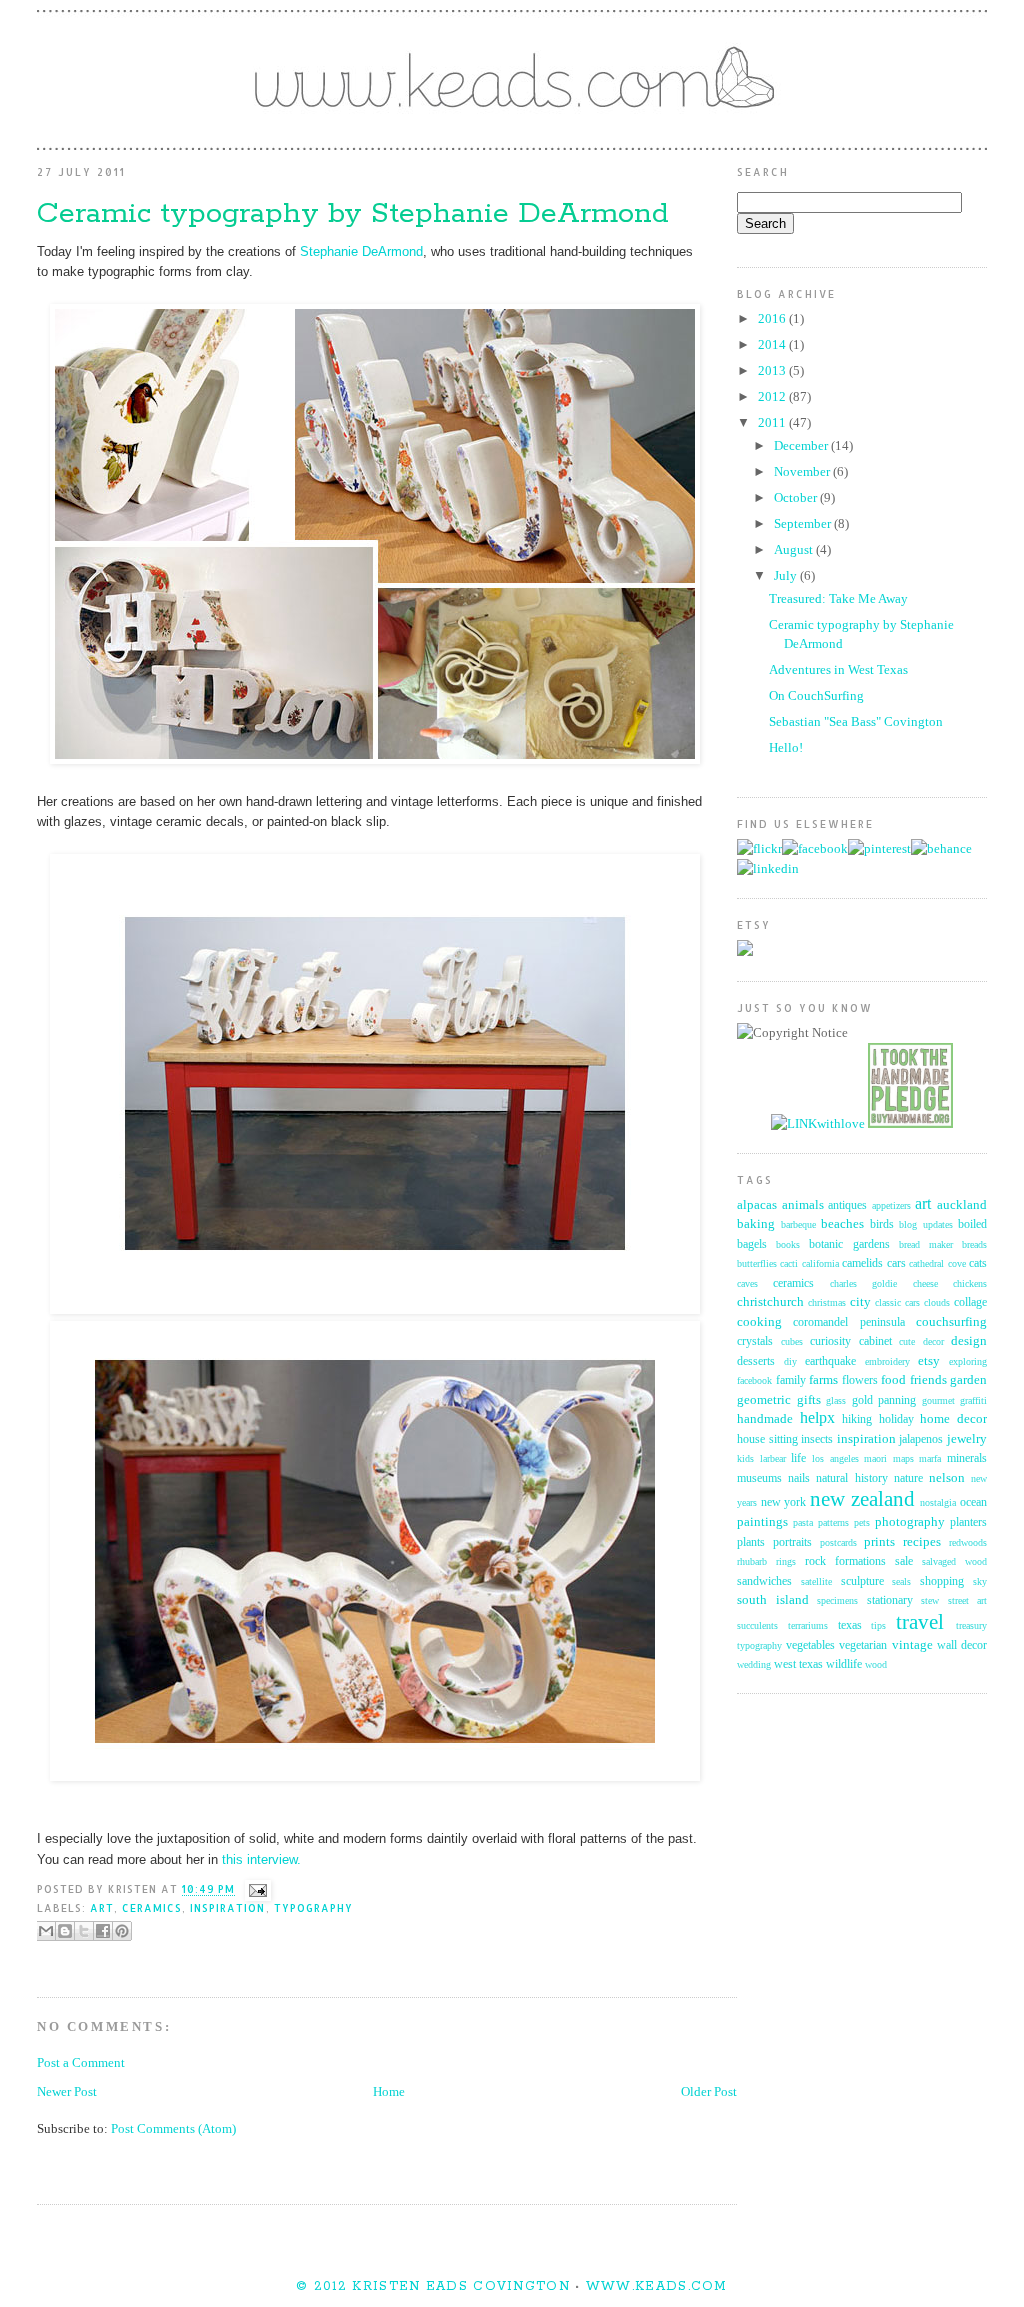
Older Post (709, 2091)
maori (875, 1458)
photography (910, 1521)
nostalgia (938, 1502)
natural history (851, 1478)
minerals (967, 1458)
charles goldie (863, 1283)
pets (862, 1522)
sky (980, 1581)
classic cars (897, 1302)
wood (876, 1664)
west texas (798, 1664)
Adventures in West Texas (838, 669)
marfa (930, 1458)
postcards (838, 1542)
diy (790, 1361)
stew (930, 1600)
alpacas (757, 1204)
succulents (757, 1625)
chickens (970, 1283)
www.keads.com (654, 2286)
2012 (773, 396)
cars (896, 1263)
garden (968, 1379)
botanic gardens (849, 1244)
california (820, 1263)
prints (879, 1541)
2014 (773, 344)
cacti (789, 1263)
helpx (817, 1417)
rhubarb (752, 1561)
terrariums (808, 1625)
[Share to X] (84, 1931)
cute (907, 1341)
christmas (827, 1302)
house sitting (767, 1439)
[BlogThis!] (65, 1931)
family (791, 1380)
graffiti (973, 1400)
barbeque (798, 1224)
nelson (947, 1477)
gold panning (884, 1400)
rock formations (845, 1561)
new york (784, 1502)
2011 (773, 422)
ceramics (152, 1908)
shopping (942, 1581)
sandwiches (764, 1581)
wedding (754, 1664)
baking (756, 1223)
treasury (971, 1625)
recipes (922, 1541)
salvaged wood (954, 1561)
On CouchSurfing (816, 695)
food (893, 1379)
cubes (792, 1341)
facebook (754, 1380)
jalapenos (921, 1439)
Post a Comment (81, 2062)
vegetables (810, 1645)
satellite (816, 1581)
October (797, 497)
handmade (765, 1418)
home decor (953, 1418)
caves (747, 1283)
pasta (803, 1522)
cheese (925, 1283)
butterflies (757, 1263)
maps (903, 1458)
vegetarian (863, 1645)
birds (882, 1224)
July (787, 575)
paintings (762, 1521)
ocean (973, 1502)
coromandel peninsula (848, 1322)
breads (974, 1244)
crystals (755, 1341)
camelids (862, 1263)
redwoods (968, 1542)
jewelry (967, 1438)
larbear (773, 1458)
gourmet (938, 1400)
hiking (857, 1419)
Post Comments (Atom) (173, 2128)
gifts (809, 1399)
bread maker (926, 1244)
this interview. (261, 1859)
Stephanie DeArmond (361, 251)
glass (836, 1400)
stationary (890, 1600)
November (803, 471)
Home (389, 2091)
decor (933, 1341)
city (860, 1301)
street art (968, 1600)
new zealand (862, 1498)
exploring (968, 1361)
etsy (929, 1360)
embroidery (887, 1361)
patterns (833, 1522)
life (798, 1458)
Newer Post (67, 2091)
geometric (764, 1399)
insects (817, 1439)
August (795, 549)
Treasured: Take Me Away (838, 598)
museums (759, 1478)
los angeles (835, 1458)
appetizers (891, 1205)
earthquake (830, 1361)
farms (823, 1379)
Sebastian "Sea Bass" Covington (856, 721)
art (102, 1908)
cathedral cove (937, 1263)
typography (313, 1908)
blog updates (926, 1224)
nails (799, 1478)
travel (920, 1621)
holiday (896, 1419)
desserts (756, 1361)
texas (850, 1625)
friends (928, 1379)
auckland (962, 1204)
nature (908, 1478)
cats (978, 1263)
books (788, 1244)
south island (773, 1599)
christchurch (770, 1301)
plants (751, 1542)
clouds (937, 1302)
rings (786, 1561)
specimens (837, 1600)
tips (878, 1625)
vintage (912, 1644)
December (802, 445)
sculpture (862, 1581)
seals (901, 1581)
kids (745, 1458)
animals (803, 1204)
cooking (759, 1321)
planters (968, 1522)
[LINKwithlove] (818, 1123)
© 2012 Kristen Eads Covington (433, 2286)
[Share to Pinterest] (122, 1931)
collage (970, 1302)
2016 (773, 318)
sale (904, 1561)
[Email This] (46, 1931)
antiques (847, 1205)
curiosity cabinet (851, 1341)
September (804, 523)
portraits (792, 1542)
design (969, 1340)
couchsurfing (951, 1321)
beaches (842, 1223)
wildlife (844, 1664)
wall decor (962, 1645)
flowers (860, 1380)
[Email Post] (254, 1890)
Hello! (786, 747)
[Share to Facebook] (103, 1931)
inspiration (227, 1908)
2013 (773, 370)
